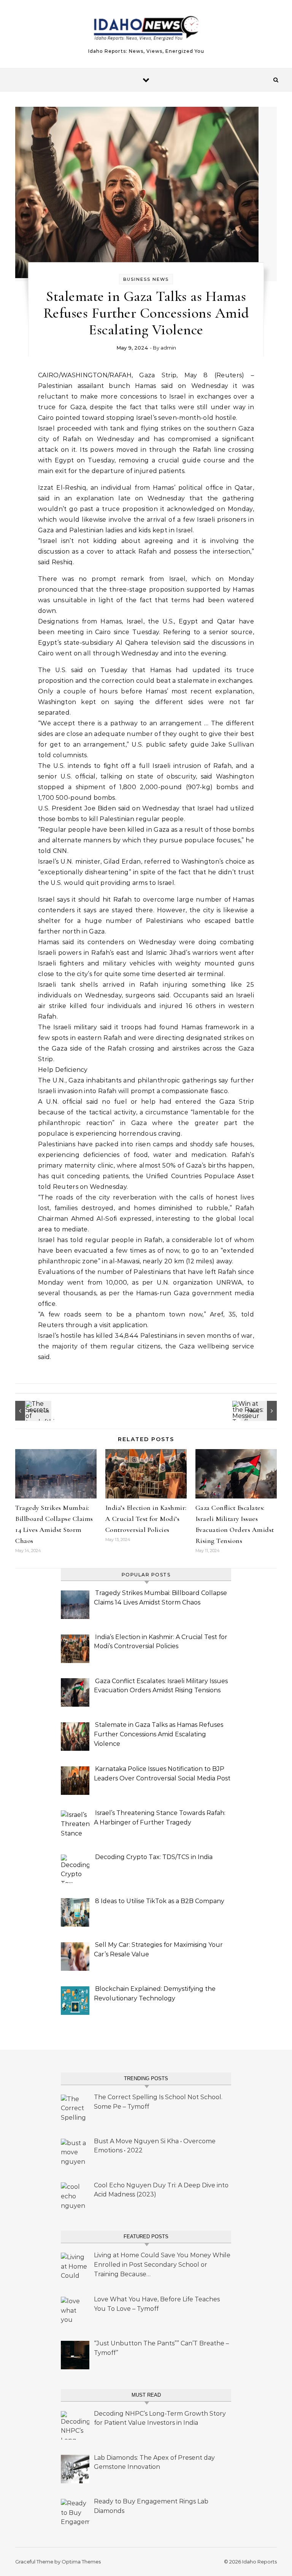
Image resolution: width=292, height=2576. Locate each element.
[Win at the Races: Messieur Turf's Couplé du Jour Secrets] (260, 1411)
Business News (146, 279)
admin (168, 348)
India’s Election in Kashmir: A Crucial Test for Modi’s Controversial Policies (146, 1519)
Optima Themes (81, 2562)
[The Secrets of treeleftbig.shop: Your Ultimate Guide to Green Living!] (32, 1411)
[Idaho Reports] (146, 31)
